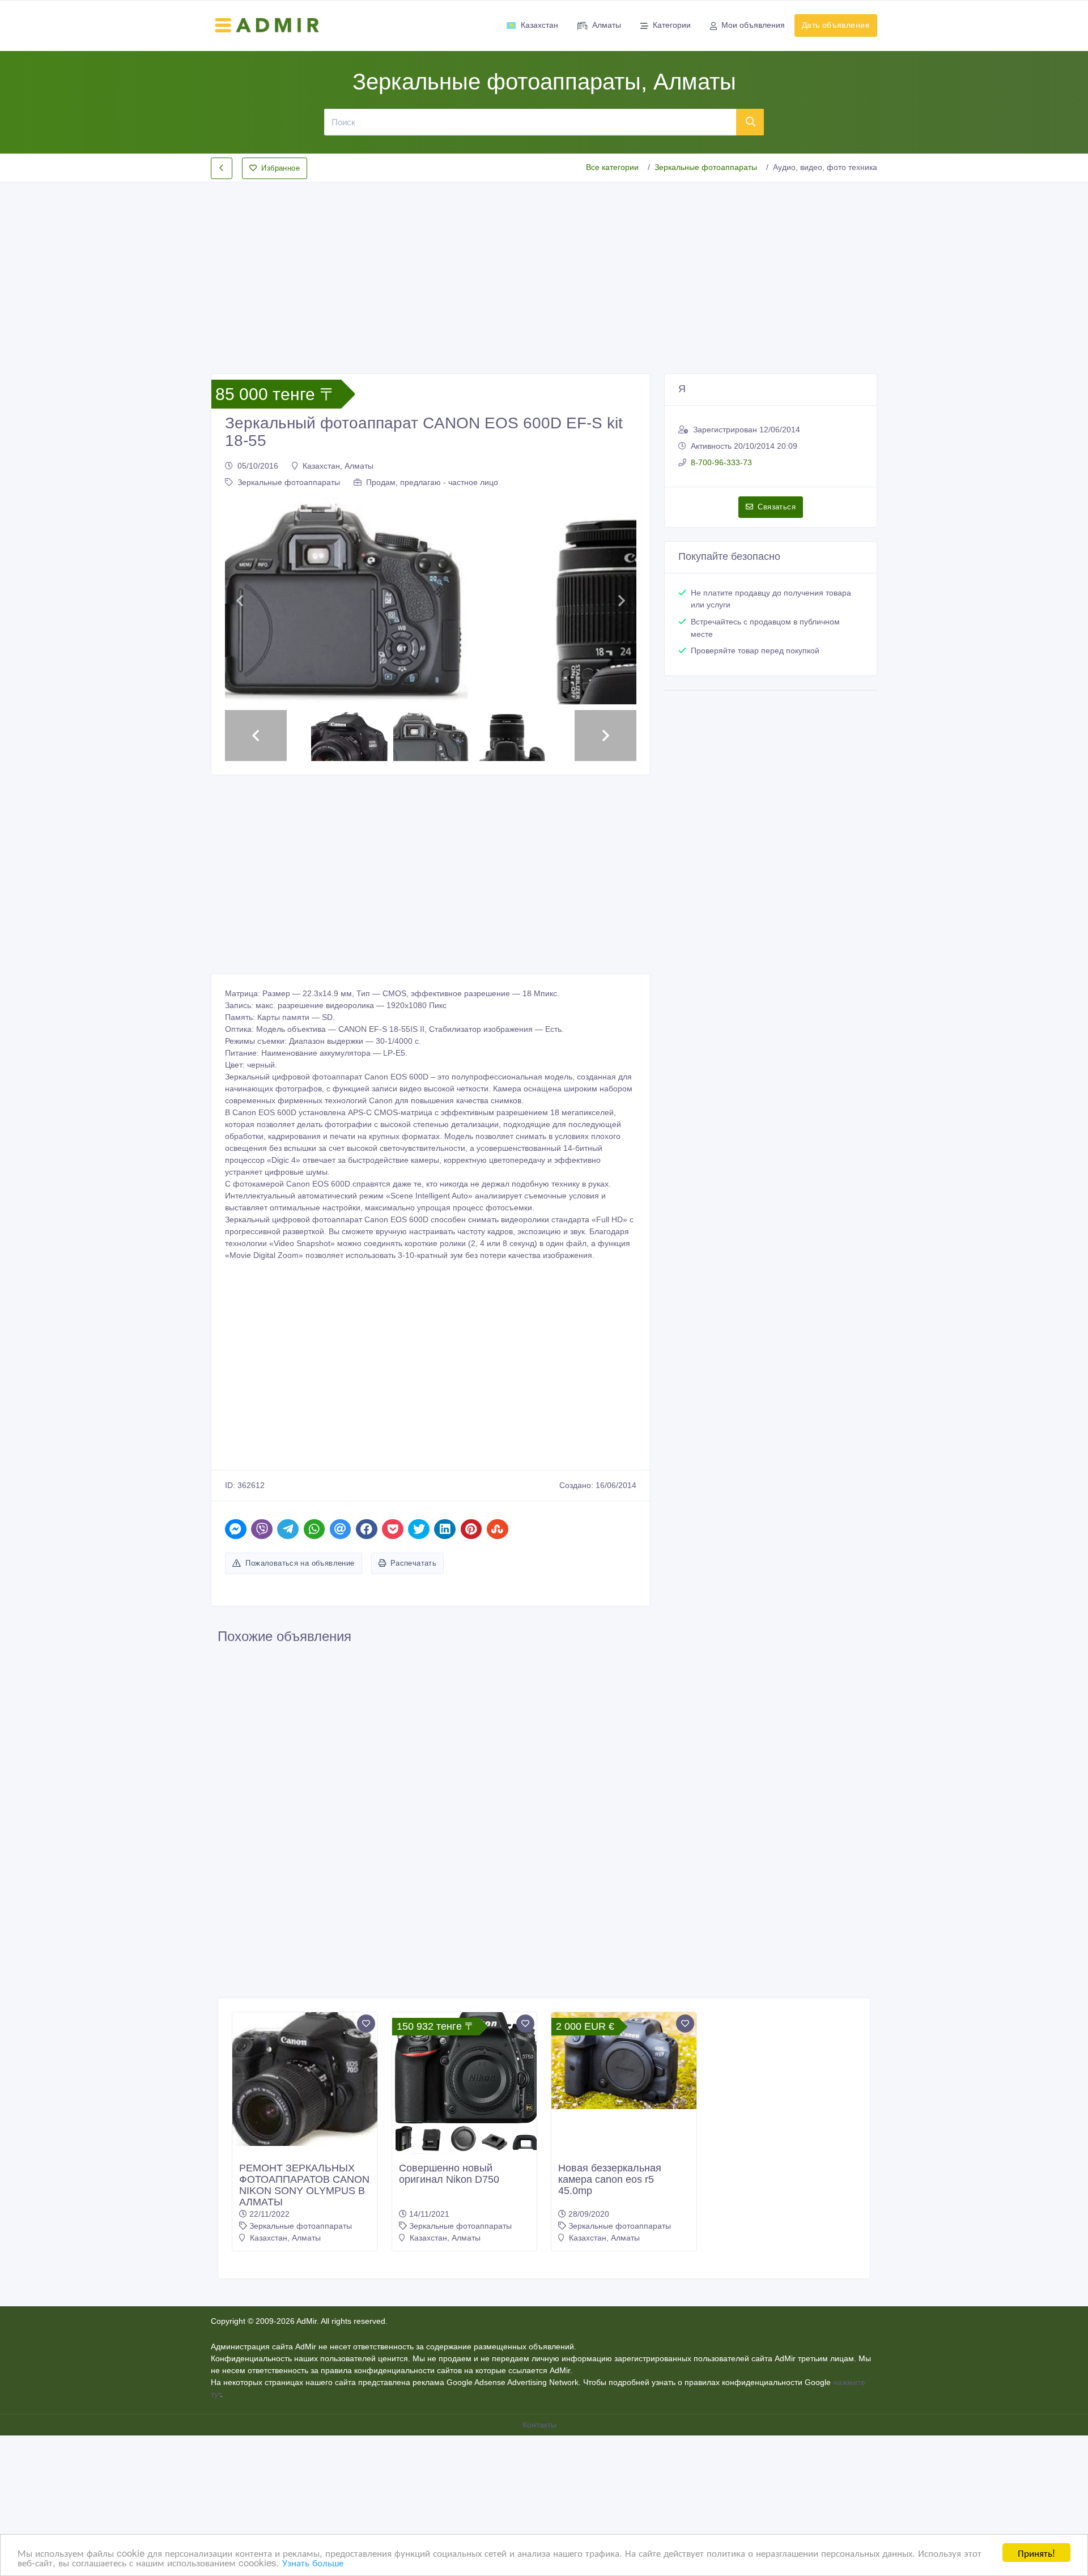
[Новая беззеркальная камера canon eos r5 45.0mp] (624, 2265)
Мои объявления (753, 25)
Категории (672, 25)
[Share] (236, 1734)
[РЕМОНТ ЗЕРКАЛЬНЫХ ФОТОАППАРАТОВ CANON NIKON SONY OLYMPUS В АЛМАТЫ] (305, 2284)
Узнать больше (313, 2562)
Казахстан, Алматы (338, 466)
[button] (239, 703)
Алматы (607, 25)
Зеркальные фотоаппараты (706, 167)
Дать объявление (836, 25)
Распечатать (413, 1768)
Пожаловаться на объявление (300, 1768)
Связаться (777, 507)
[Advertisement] (544, 269)
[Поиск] (750, 122)
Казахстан (539, 25)
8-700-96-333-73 (721, 462)
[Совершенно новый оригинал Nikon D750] (465, 2290)
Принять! (1036, 2552)
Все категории (612, 167)
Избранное (280, 168)
